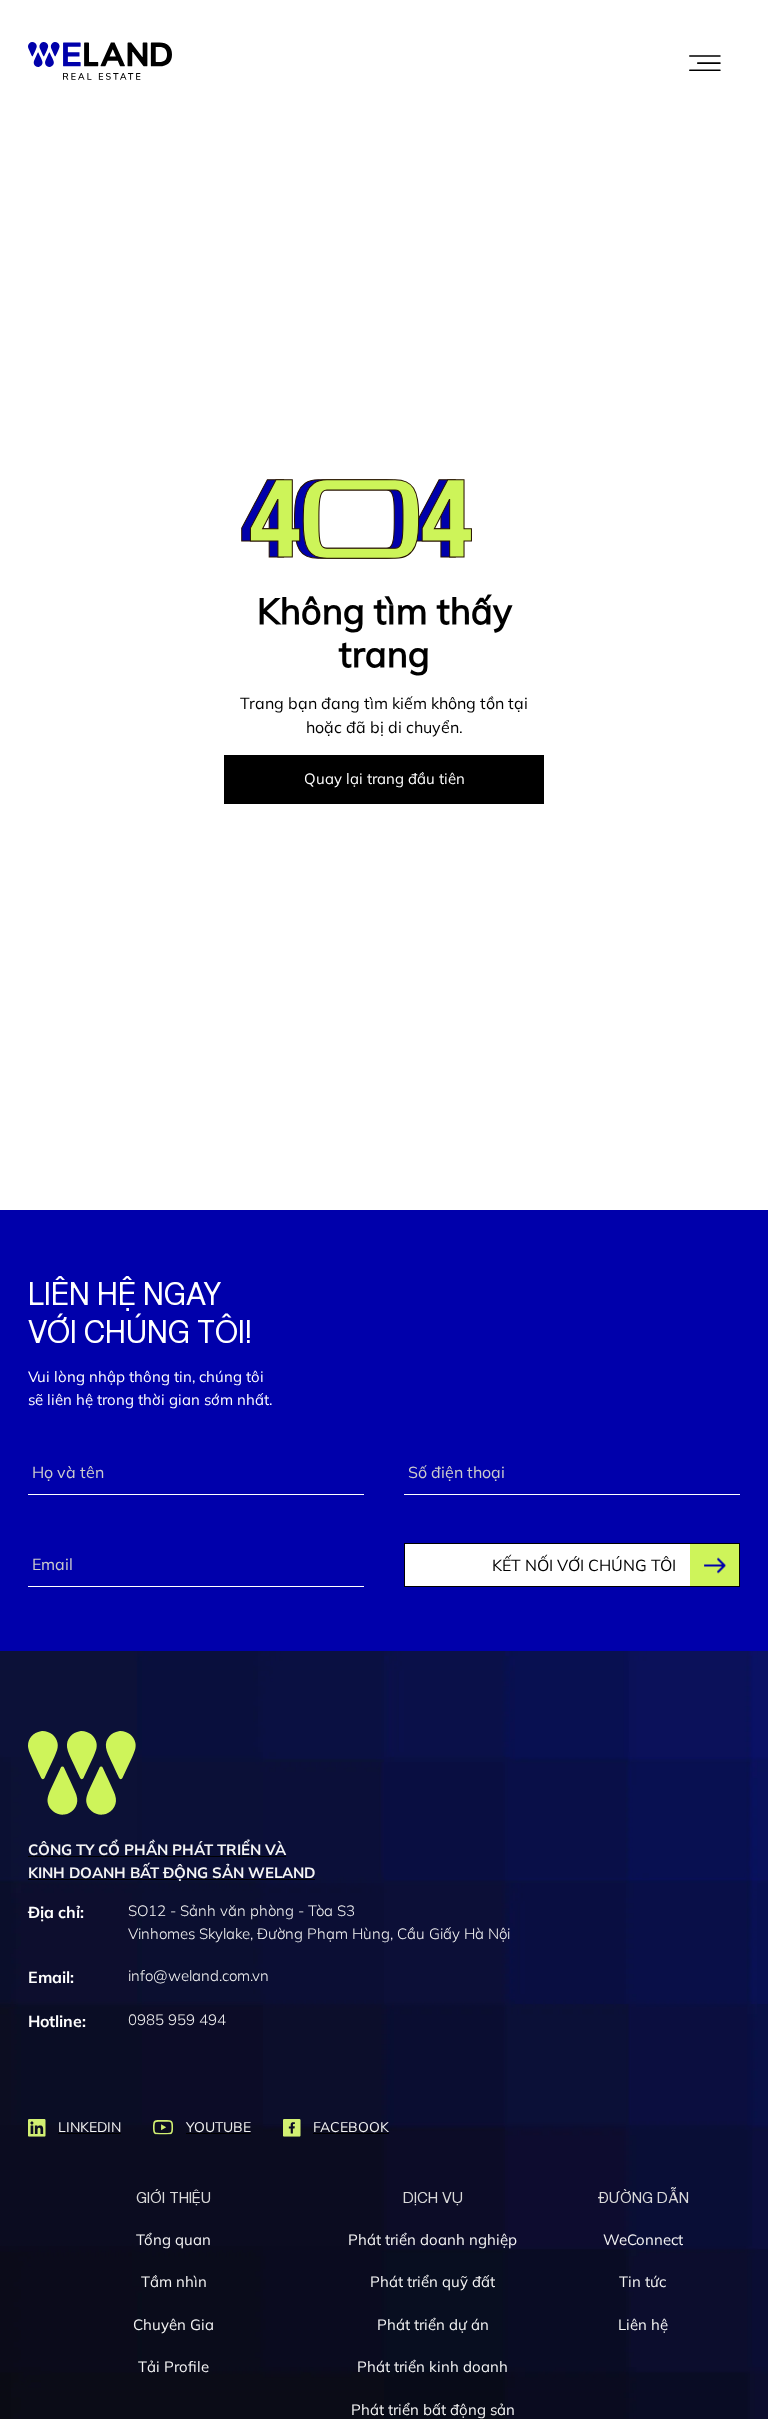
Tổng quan (173, 2239)
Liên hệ (643, 2324)
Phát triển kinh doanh (432, 2366)
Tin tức (642, 2281)
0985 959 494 (177, 2019)
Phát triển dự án (433, 2324)
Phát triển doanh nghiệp (432, 2239)
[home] (100, 61)
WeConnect (643, 2239)
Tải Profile (173, 2366)
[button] (705, 61)
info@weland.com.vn (198, 1975)
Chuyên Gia (173, 2324)
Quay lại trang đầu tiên (384, 778)
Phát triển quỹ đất (432, 2281)
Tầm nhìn (174, 2281)
